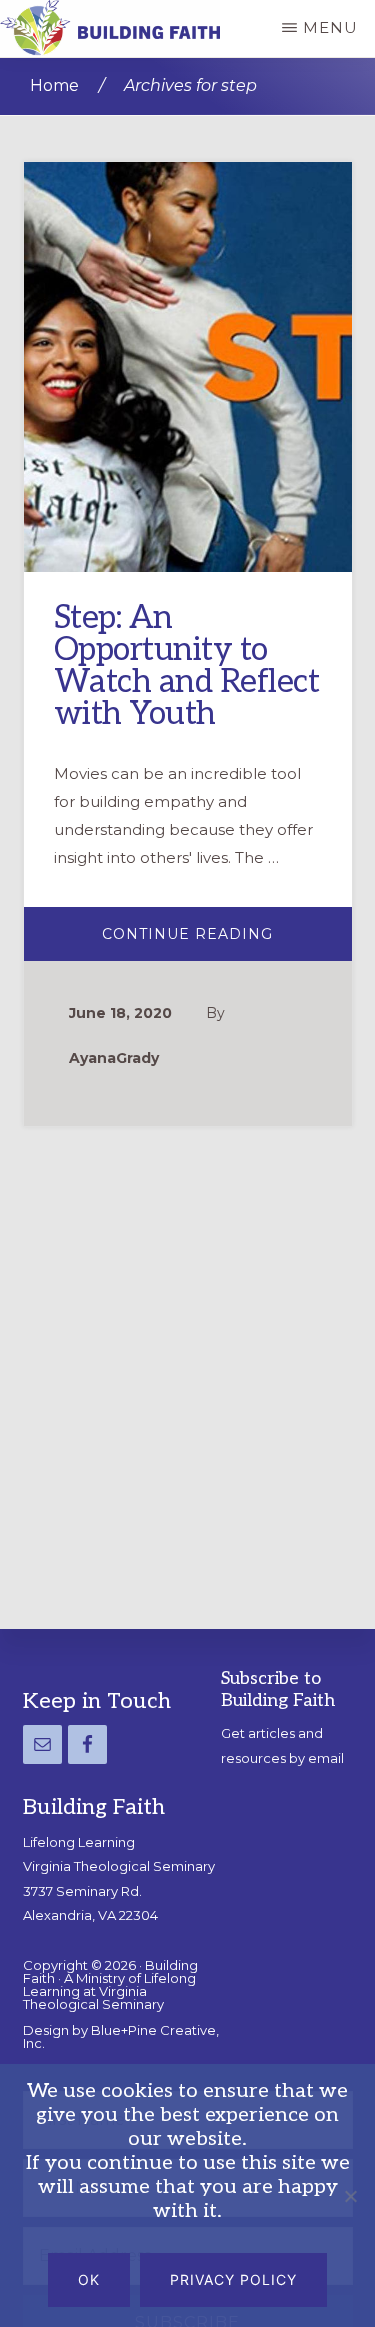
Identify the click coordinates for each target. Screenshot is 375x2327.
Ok (89, 2279)
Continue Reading (227, 941)
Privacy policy (233, 2279)
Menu (330, 27)
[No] (350, 2196)
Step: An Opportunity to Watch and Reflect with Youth (187, 666)
